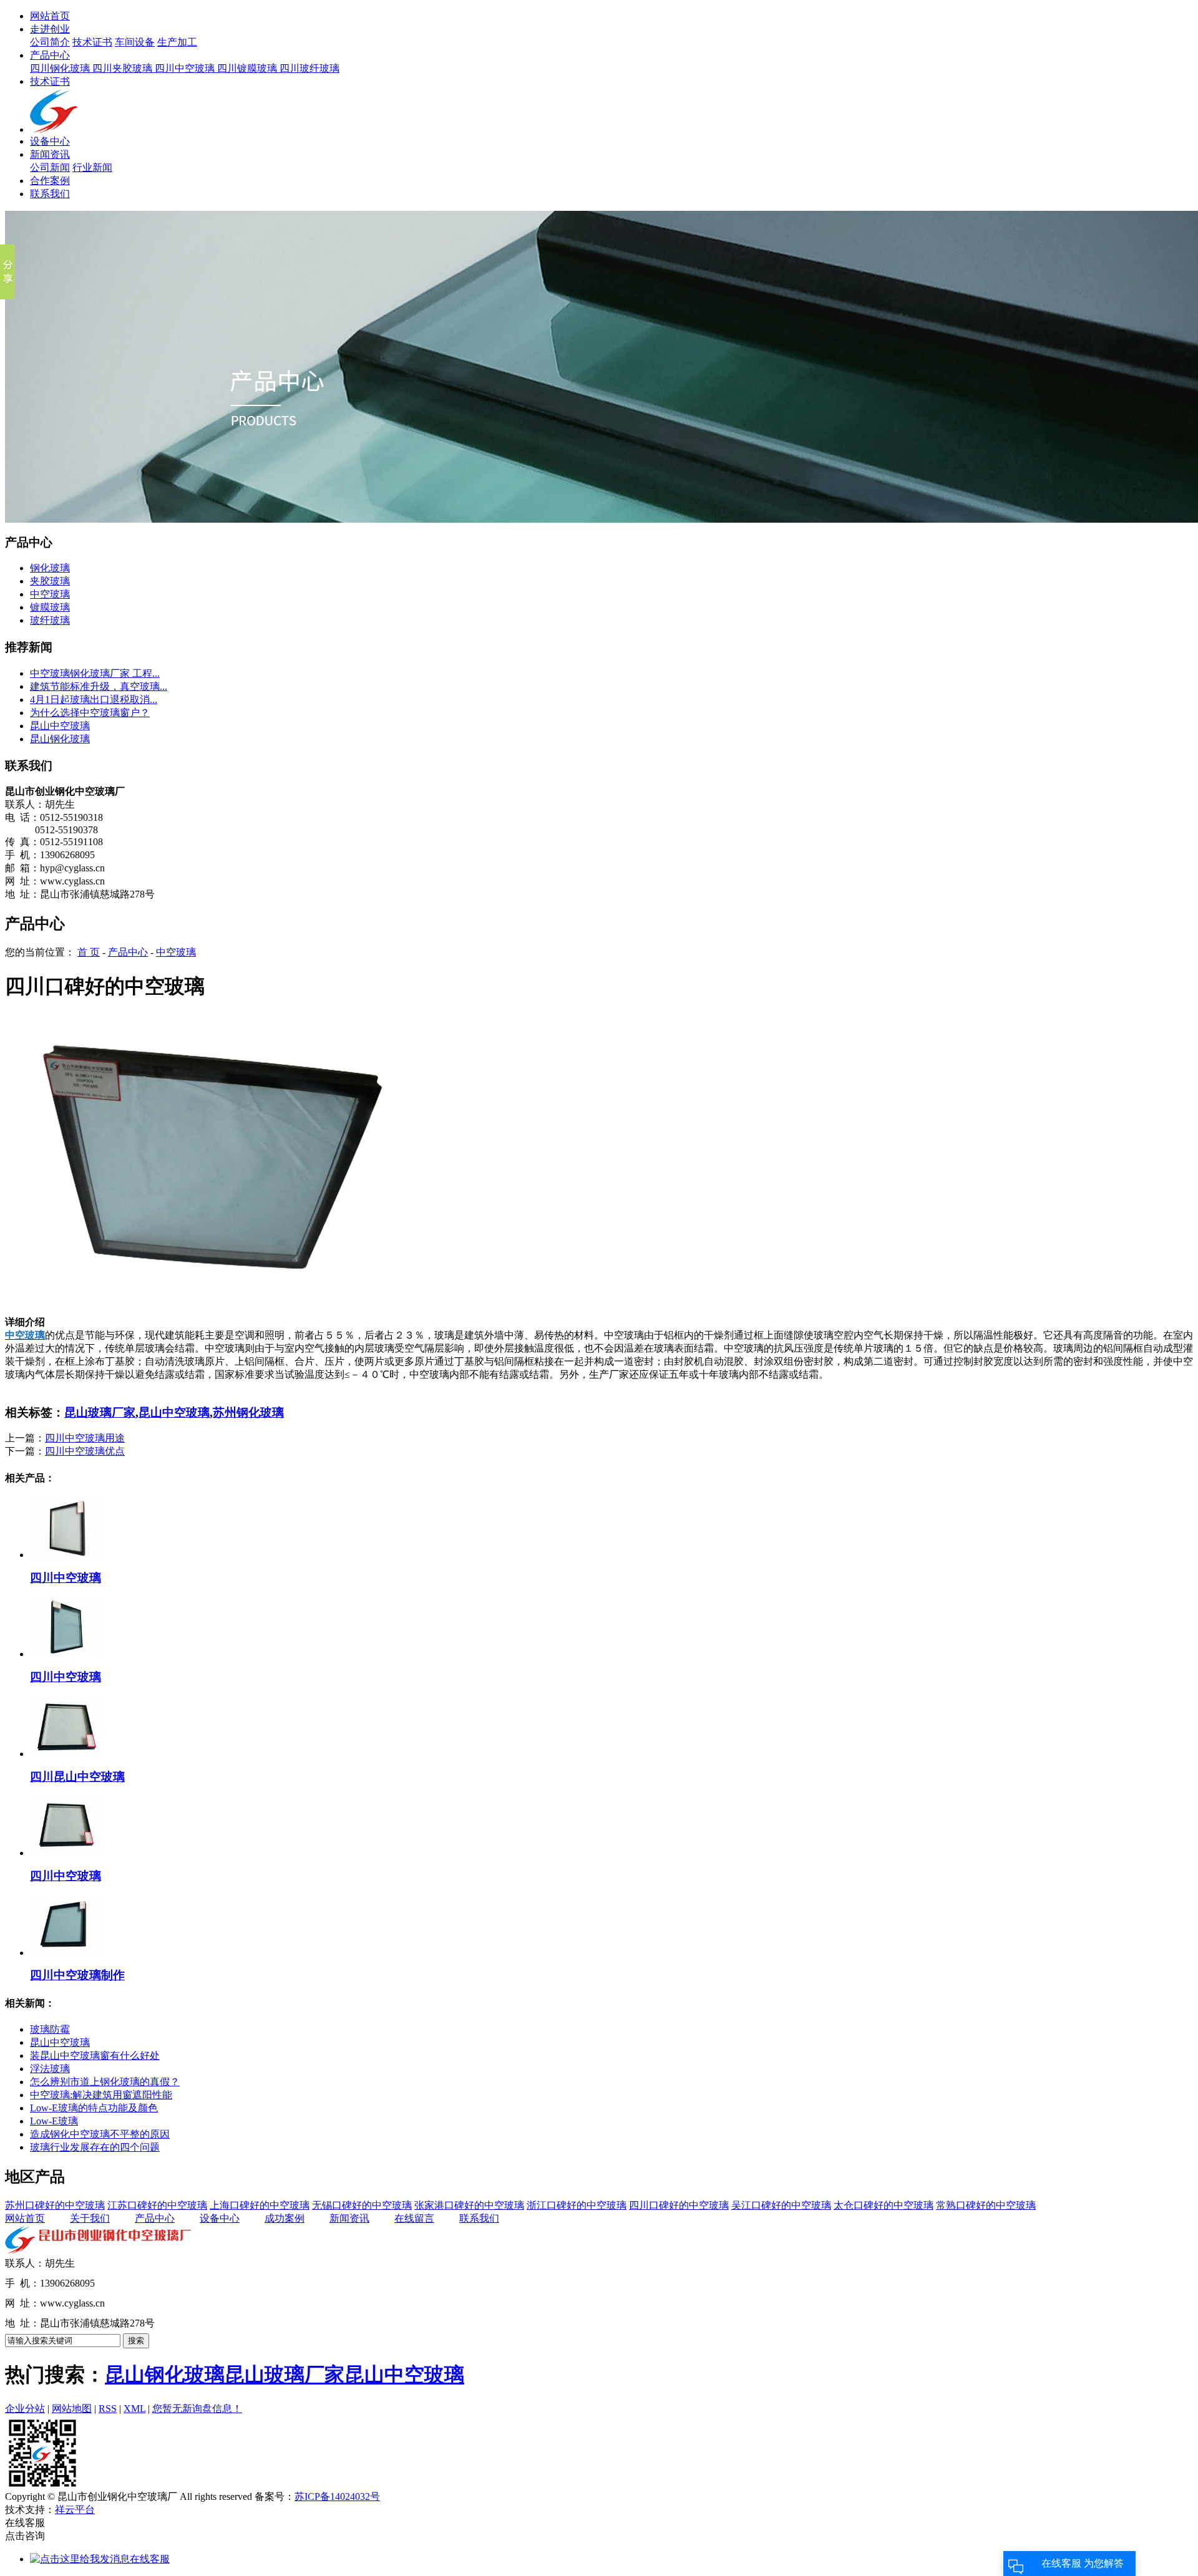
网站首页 (50, 16)
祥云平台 (75, 2510)
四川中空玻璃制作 (77, 1975)
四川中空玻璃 (186, 68)
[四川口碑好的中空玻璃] (223, 1313)
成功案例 (285, 2218)
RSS (108, 2409)
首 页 (89, 952)
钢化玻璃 (50, 568)
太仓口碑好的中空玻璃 (884, 2205)
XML (134, 2409)
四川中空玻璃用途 (85, 1438)
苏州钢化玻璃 (248, 1412)
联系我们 (50, 194)
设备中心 (50, 141)
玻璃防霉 (50, 2029)
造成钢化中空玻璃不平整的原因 (100, 2134)
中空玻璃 (50, 594)
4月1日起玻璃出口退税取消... (94, 700)
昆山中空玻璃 (60, 726)
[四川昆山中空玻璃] (67, 1754)
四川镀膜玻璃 (248, 68)
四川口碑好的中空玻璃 (679, 2205)
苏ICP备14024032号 (337, 2496)
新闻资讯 (50, 154)
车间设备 (135, 42)
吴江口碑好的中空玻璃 (781, 2205)
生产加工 (177, 42)
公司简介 (50, 42)
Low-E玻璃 (54, 2121)
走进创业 (50, 29)
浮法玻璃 (50, 2069)
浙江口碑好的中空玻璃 (577, 2205)
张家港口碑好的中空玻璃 (469, 2205)
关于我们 (90, 2218)
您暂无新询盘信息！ (197, 2409)
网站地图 (72, 2409)
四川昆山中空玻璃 (77, 1777)
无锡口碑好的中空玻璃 (362, 2205)
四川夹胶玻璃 (124, 68)
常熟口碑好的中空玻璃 (986, 2205)
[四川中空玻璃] (67, 1555)
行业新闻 (92, 167)
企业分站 (25, 2409)
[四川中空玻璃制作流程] (67, 1953)
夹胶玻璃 (50, 581)
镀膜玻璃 (50, 607)
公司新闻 (50, 167)
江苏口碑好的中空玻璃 (157, 2205)
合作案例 (50, 181)
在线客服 (150, 2559)
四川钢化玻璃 (61, 68)
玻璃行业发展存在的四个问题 (95, 2147)
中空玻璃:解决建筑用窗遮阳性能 (101, 2095)
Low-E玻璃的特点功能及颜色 (94, 2108)
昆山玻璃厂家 (100, 1412)
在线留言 (414, 2218)
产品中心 (50, 55)
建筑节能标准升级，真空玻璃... (99, 686)
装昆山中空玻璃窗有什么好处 (95, 2055)
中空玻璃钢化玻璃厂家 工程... (95, 673)
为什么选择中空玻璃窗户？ (90, 713)
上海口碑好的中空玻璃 (260, 2205)
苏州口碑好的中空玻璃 (55, 2205)
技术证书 (92, 42)
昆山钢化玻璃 (60, 739)
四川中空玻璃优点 (85, 1451)
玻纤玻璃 (50, 620)
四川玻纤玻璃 (309, 68)
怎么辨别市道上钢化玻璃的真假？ (105, 2082)
